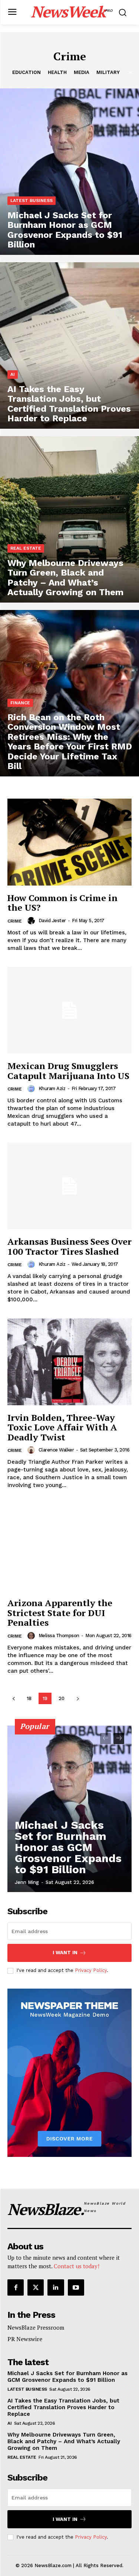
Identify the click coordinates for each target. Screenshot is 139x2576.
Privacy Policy (91, 1970)
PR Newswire (25, 2339)
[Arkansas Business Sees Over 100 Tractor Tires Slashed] (69, 1186)
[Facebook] (16, 2287)
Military (108, 72)
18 (29, 1698)
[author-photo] (32, 921)
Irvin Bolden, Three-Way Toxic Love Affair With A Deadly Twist (62, 1427)
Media (82, 72)
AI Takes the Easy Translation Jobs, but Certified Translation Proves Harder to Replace (63, 2407)
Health (57, 72)
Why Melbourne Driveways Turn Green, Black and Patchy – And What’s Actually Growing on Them (64, 2441)
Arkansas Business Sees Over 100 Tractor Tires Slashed (69, 1246)
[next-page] (78, 1698)
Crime (15, 921)
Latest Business (32, 200)
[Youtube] (76, 2287)
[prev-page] (14, 1698)
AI (13, 374)
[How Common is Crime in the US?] (69, 842)
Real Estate (26, 548)
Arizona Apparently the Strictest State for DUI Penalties (60, 1613)
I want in (65, 1953)
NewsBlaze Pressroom (36, 2327)
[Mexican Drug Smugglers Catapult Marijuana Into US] (69, 1010)
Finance (20, 703)
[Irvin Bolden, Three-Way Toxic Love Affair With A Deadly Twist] (69, 1362)
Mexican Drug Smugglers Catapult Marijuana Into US (68, 1070)
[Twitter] (36, 2287)
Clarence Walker (56, 1450)
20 (62, 1698)
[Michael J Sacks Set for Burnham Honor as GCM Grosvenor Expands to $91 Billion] (69, 172)
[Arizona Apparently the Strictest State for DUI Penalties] (69, 1547)
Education (27, 72)
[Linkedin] (56, 2287)
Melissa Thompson (59, 1636)
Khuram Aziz (52, 1088)
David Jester (52, 921)
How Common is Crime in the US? (62, 903)
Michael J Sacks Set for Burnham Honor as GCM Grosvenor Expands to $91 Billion (68, 1847)
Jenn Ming (27, 1882)
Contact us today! (77, 2266)
